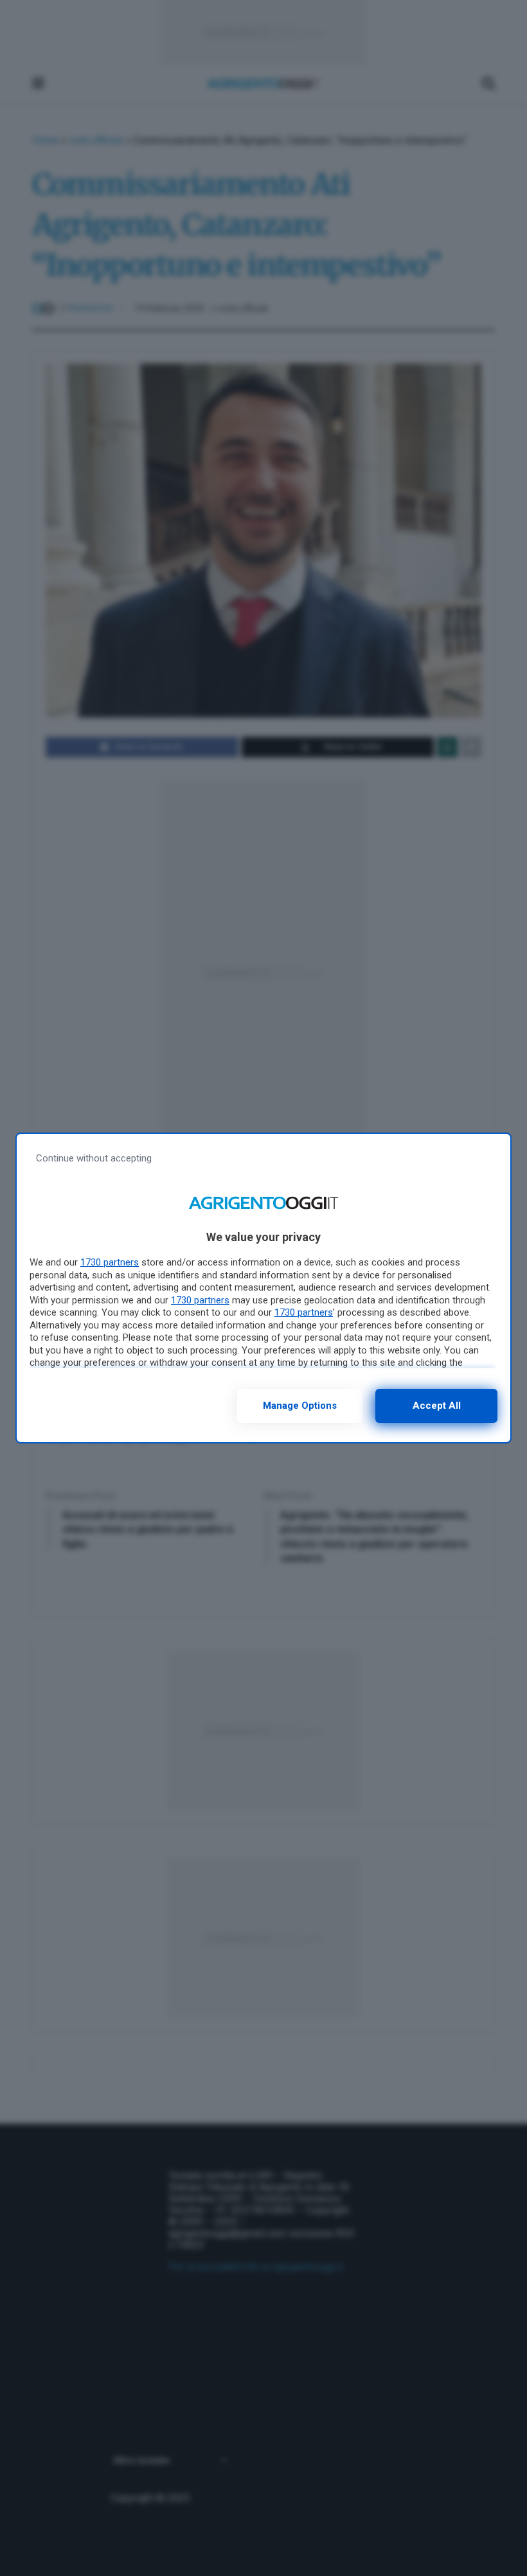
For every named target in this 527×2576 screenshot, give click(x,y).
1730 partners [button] (110, 1262)
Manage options (300, 1406)
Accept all (437, 1406)
